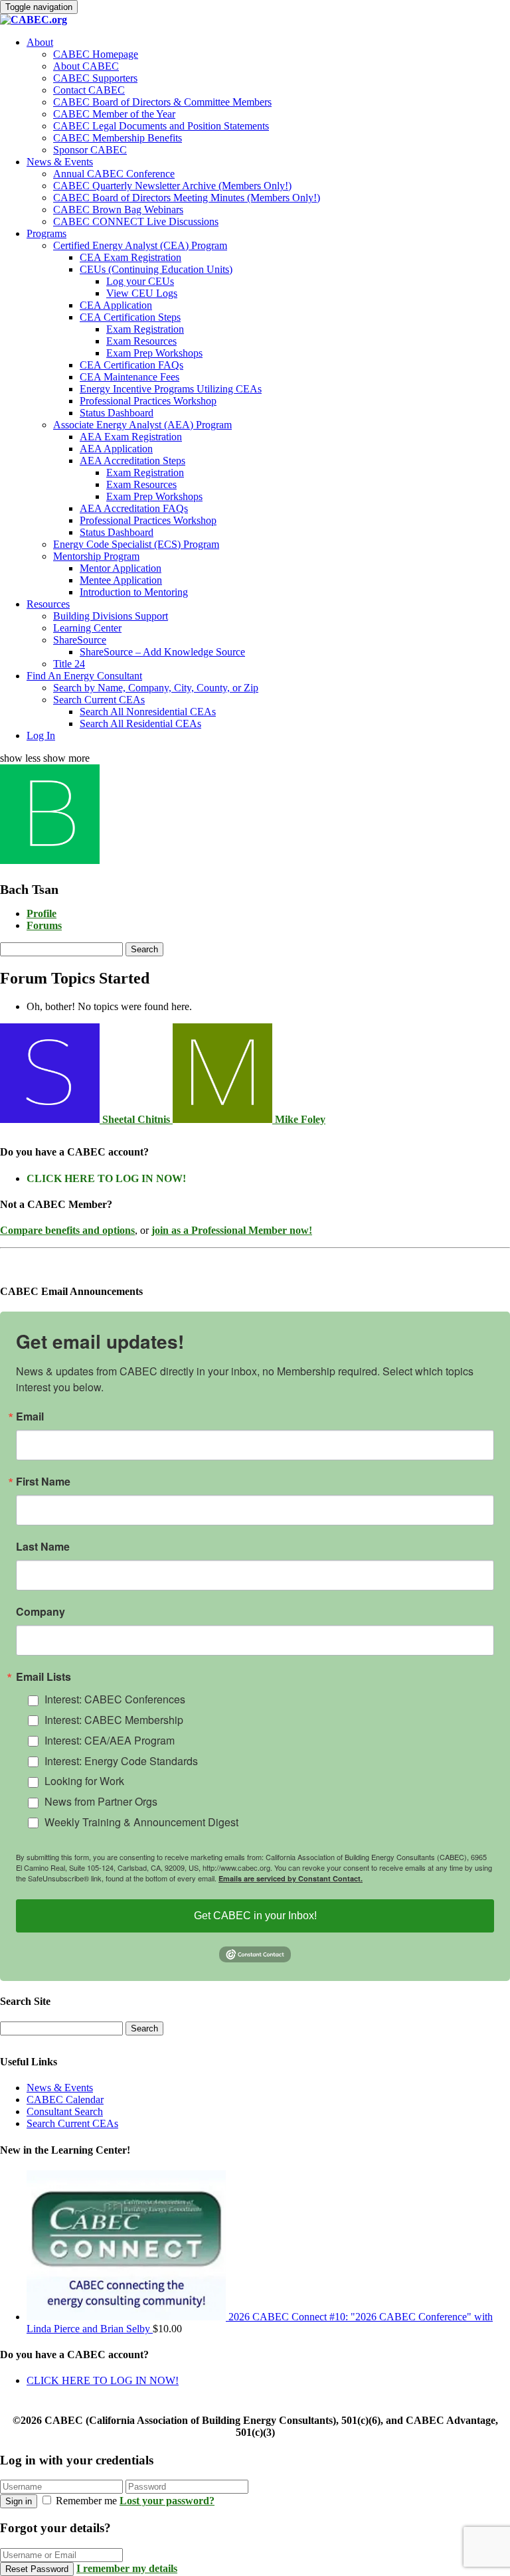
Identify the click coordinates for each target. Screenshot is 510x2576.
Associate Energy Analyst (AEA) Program (142, 425)
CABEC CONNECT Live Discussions (136, 221)
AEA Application (116, 449)
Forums (44, 925)
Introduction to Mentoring (134, 592)
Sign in (19, 2501)
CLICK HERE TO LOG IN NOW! (106, 1178)
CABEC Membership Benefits (118, 138)
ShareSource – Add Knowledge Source (162, 652)
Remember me (86, 2501)
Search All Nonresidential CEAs (148, 712)
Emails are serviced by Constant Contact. (291, 1878)
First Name (43, 1482)
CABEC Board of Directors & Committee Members (162, 102)
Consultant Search (65, 2111)
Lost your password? (167, 2501)
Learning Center (87, 628)
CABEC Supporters (95, 78)
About (40, 42)
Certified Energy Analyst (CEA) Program (140, 245)
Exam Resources (141, 341)
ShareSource (80, 640)
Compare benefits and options (67, 1230)
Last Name (43, 1547)
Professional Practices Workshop (148, 401)
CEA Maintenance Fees (129, 377)
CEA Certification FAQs (131, 365)
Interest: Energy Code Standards (121, 1761)
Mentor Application (121, 568)
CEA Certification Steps (130, 317)
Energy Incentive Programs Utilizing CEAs (171, 389)
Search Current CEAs (99, 700)
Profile (42, 913)
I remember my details (127, 2568)
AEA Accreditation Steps (132, 461)
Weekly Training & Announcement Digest (141, 1822)
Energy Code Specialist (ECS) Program (136, 544)
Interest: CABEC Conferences (115, 1699)
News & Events (60, 162)
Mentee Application (121, 580)
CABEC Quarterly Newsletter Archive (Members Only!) (172, 186)
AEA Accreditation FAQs (134, 508)
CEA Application (116, 305)
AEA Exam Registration (131, 437)
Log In (41, 735)
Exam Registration (145, 329)
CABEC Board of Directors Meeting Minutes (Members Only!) (187, 198)
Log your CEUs (140, 281)
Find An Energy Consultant (84, 676)
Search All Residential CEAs (140, 724)
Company (41, 1612)
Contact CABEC (89, 90)
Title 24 (69, 664)
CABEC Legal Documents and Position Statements (161, 126)
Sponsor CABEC (90, 150)
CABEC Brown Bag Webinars (118, 210)
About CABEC (86, 66)
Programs (46, 233)
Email (30, 1417)
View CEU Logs (142, 293)
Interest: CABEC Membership (114, 1720)
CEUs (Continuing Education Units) (156, 269)
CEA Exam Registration (130, 257)
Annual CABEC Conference (114, 174)
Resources (48, 604)
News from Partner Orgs (101, 1801)
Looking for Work (84, 1781)
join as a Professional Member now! (232, 1230)
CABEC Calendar (65, 2100)
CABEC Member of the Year (114, 114)
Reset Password (37, 2569)
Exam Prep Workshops (154, 353)
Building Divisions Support (111, 616)
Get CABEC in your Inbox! (255, 1916)
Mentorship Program (96, 556)
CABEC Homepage (96, 54)
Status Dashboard (117, 413)
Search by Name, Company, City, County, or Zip (156, 688)
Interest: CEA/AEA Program (110, 1740)
